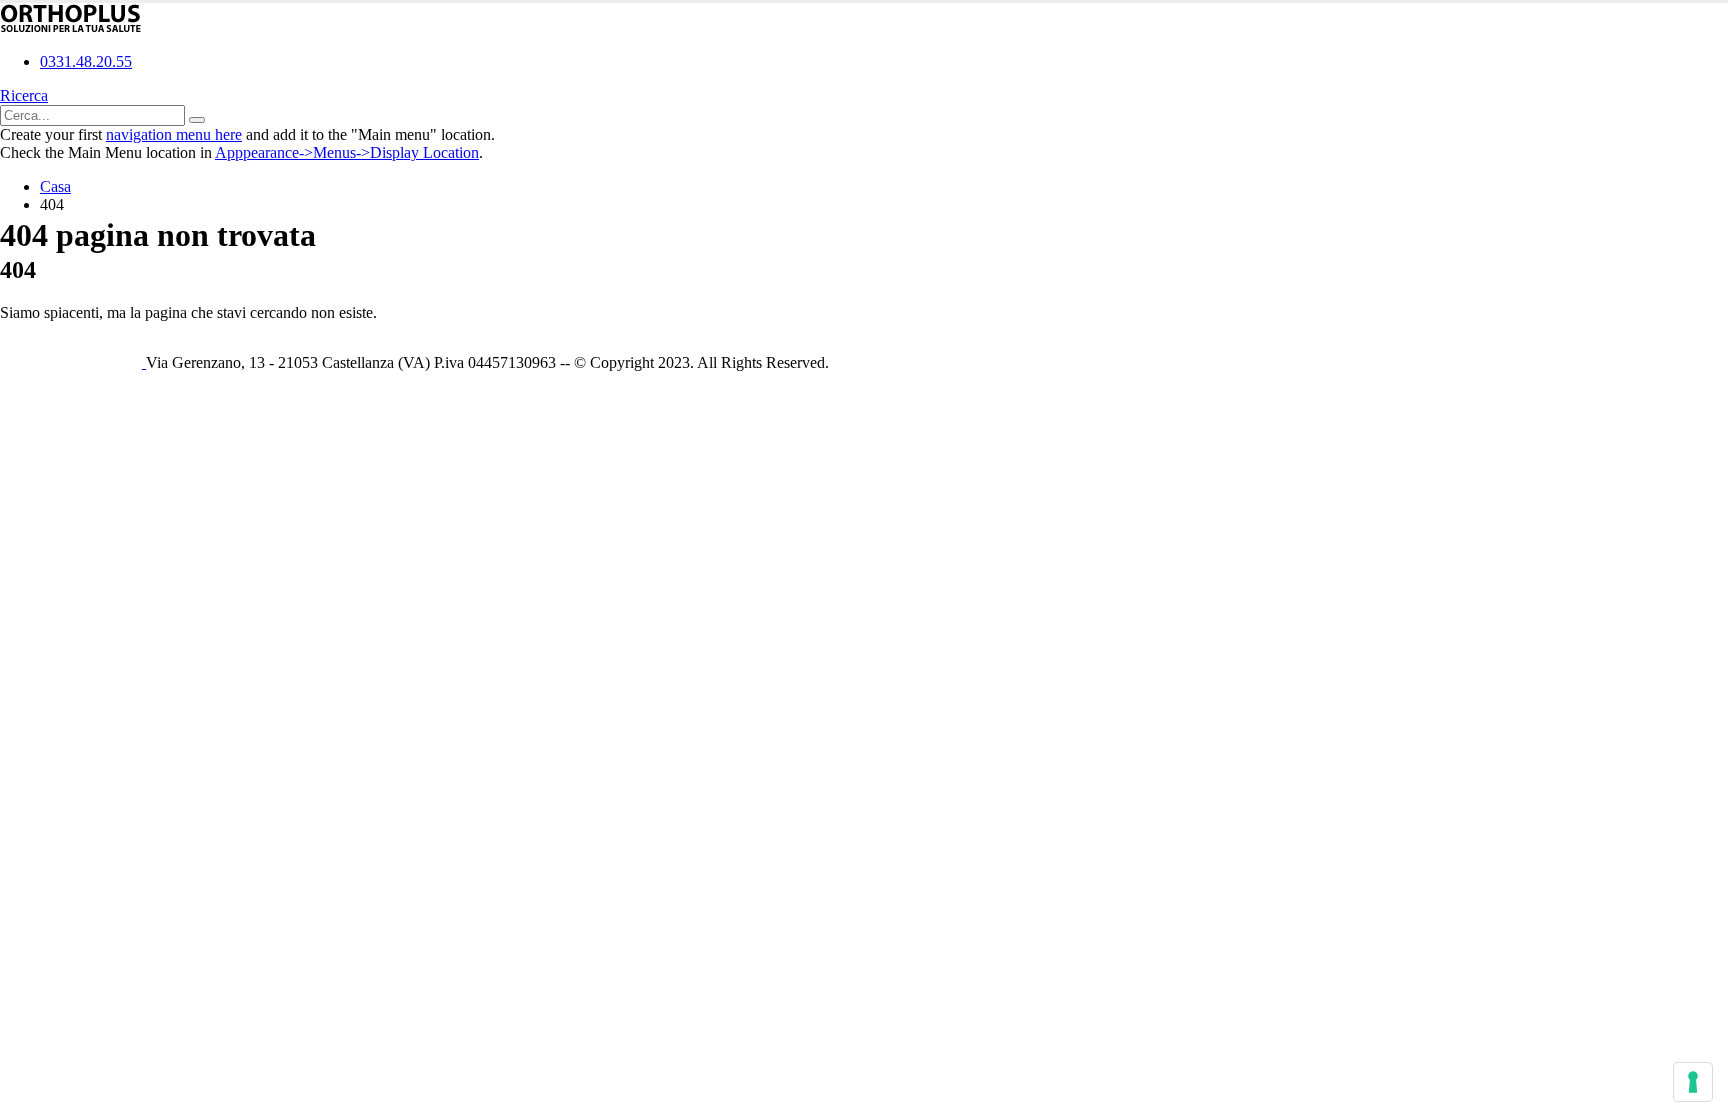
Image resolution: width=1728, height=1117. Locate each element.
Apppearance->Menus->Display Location (347, 152)
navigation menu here (174, 134)
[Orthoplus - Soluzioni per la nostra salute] (71, 27)
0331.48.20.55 (86, 61)
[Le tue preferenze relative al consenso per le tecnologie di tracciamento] (1693, 1082)
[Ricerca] (197, 120)
